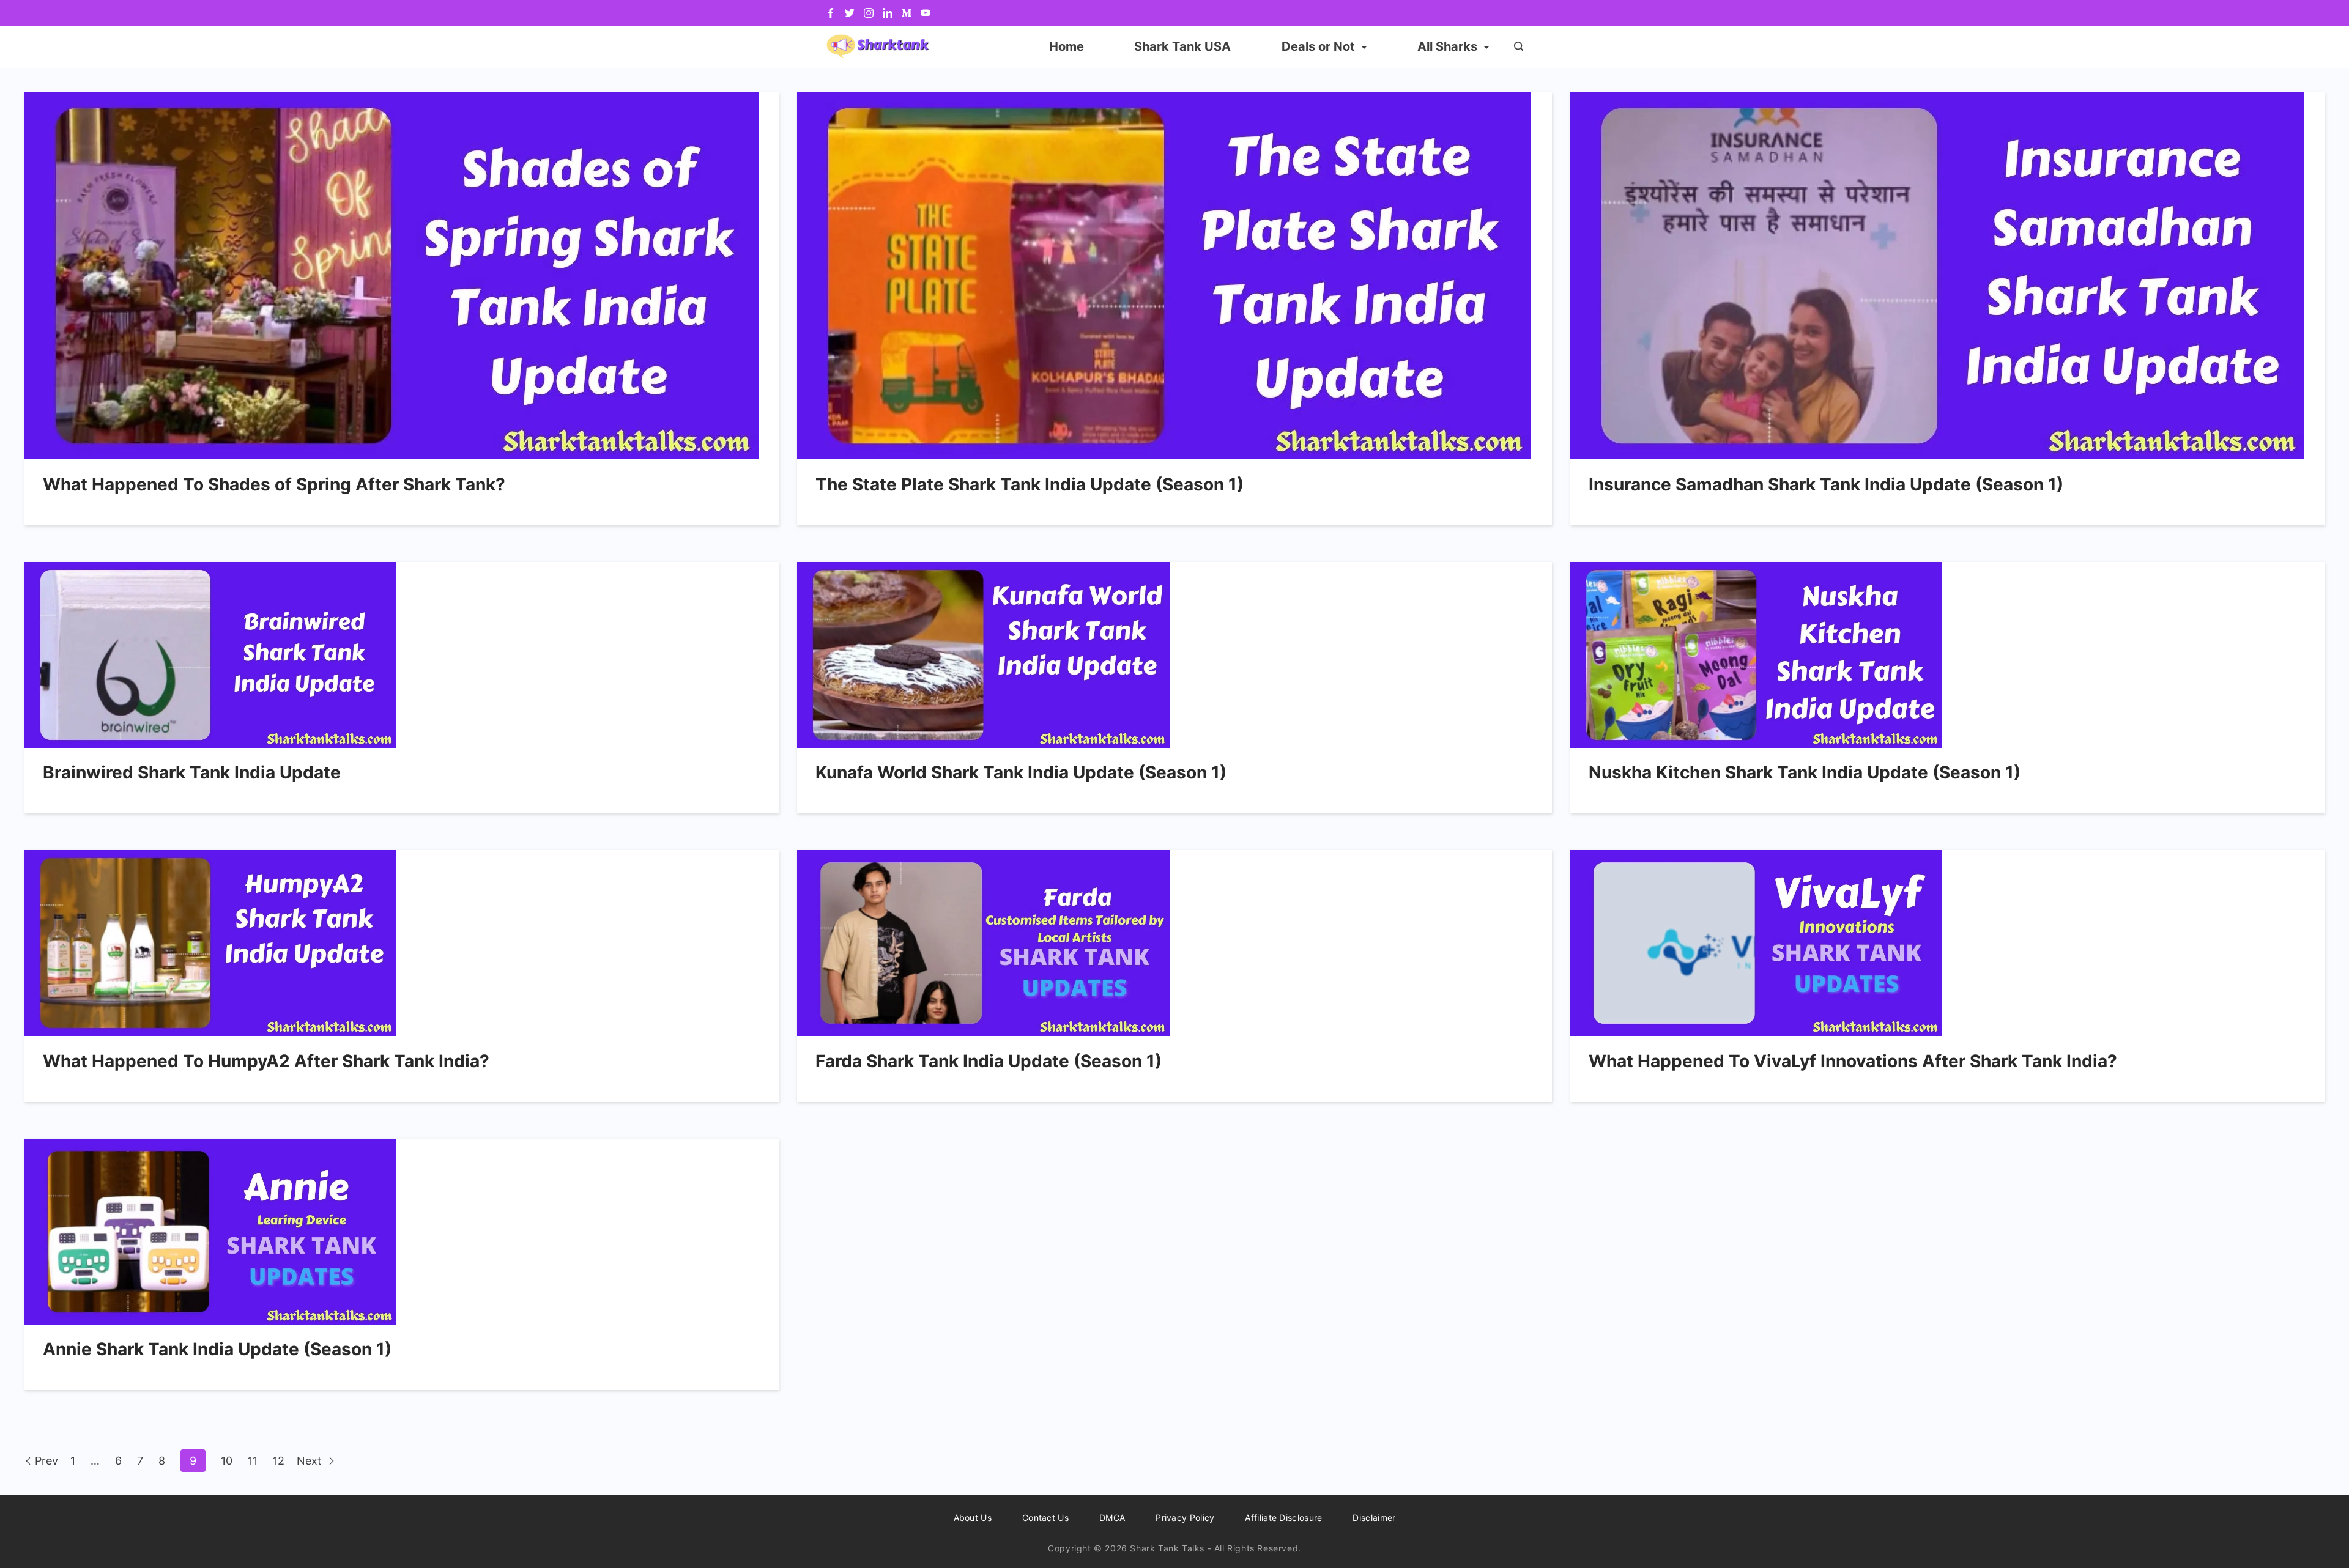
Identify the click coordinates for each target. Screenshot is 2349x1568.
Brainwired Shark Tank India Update (192, 772)
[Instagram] (869, 13)
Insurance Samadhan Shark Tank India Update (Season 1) (1826, 484)
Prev (46, 1461)
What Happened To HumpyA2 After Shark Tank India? (266, 1061)
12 (279, 1461)
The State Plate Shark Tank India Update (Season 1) (1030, 484)
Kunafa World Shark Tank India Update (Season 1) (1021, 772)
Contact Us (1045, 1518)
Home (1067, 46)
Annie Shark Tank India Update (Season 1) (217, 1349)
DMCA (1112, 1518)
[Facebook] (831, 13)
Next (311, 1461)
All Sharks (1447, 46)
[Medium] (907, 13)
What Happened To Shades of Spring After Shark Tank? (274, 484)
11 (253, 1461)
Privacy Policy (1185, 1518)
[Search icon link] (1516, 47)
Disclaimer (1374, 1518)
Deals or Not (1318, 46)
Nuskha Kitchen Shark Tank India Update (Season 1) (1805, 772)
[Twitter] (850, 13)
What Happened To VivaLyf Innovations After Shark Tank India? (1853, 1061)
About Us (973, 1518)
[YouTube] (926, 13)
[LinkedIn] (888, 13)
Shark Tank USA (1182, 46)
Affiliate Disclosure (1283, 1518)
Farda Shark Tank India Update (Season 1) (989, 1061)
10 (227, 1461)
